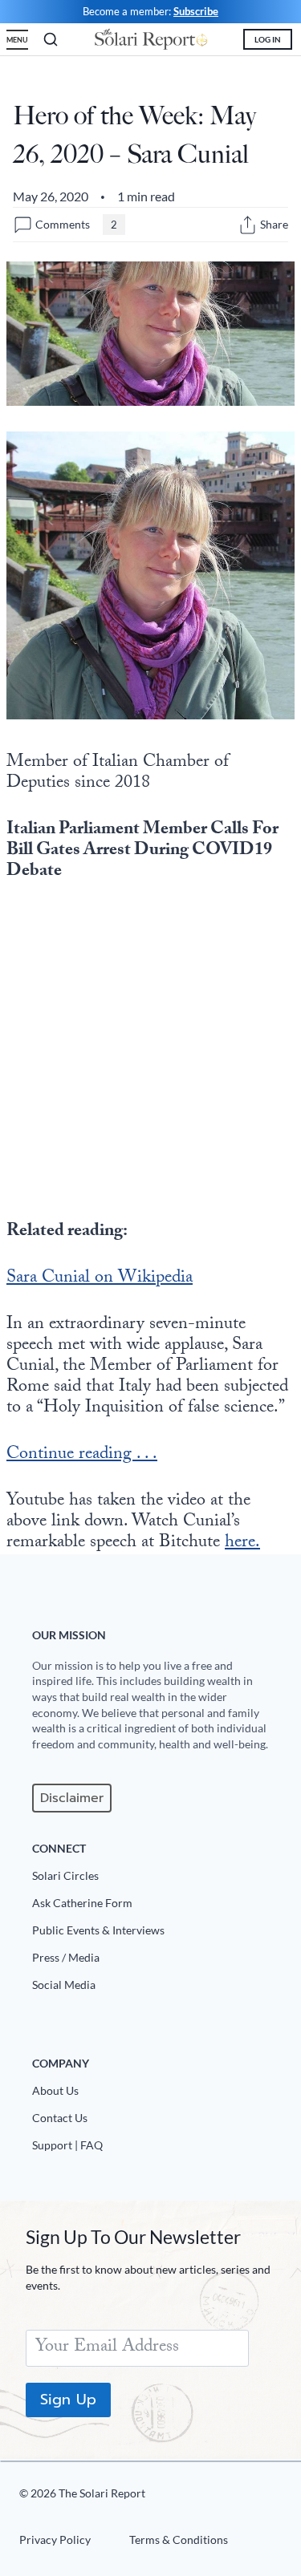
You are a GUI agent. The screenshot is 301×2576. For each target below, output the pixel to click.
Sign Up (68, 2400)
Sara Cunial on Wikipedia (100, 1279)
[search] (51, 39)
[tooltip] (248, 225)
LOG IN (268, 39)
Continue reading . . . (82, 1455)
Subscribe (196, 11)
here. (242, 1543)
